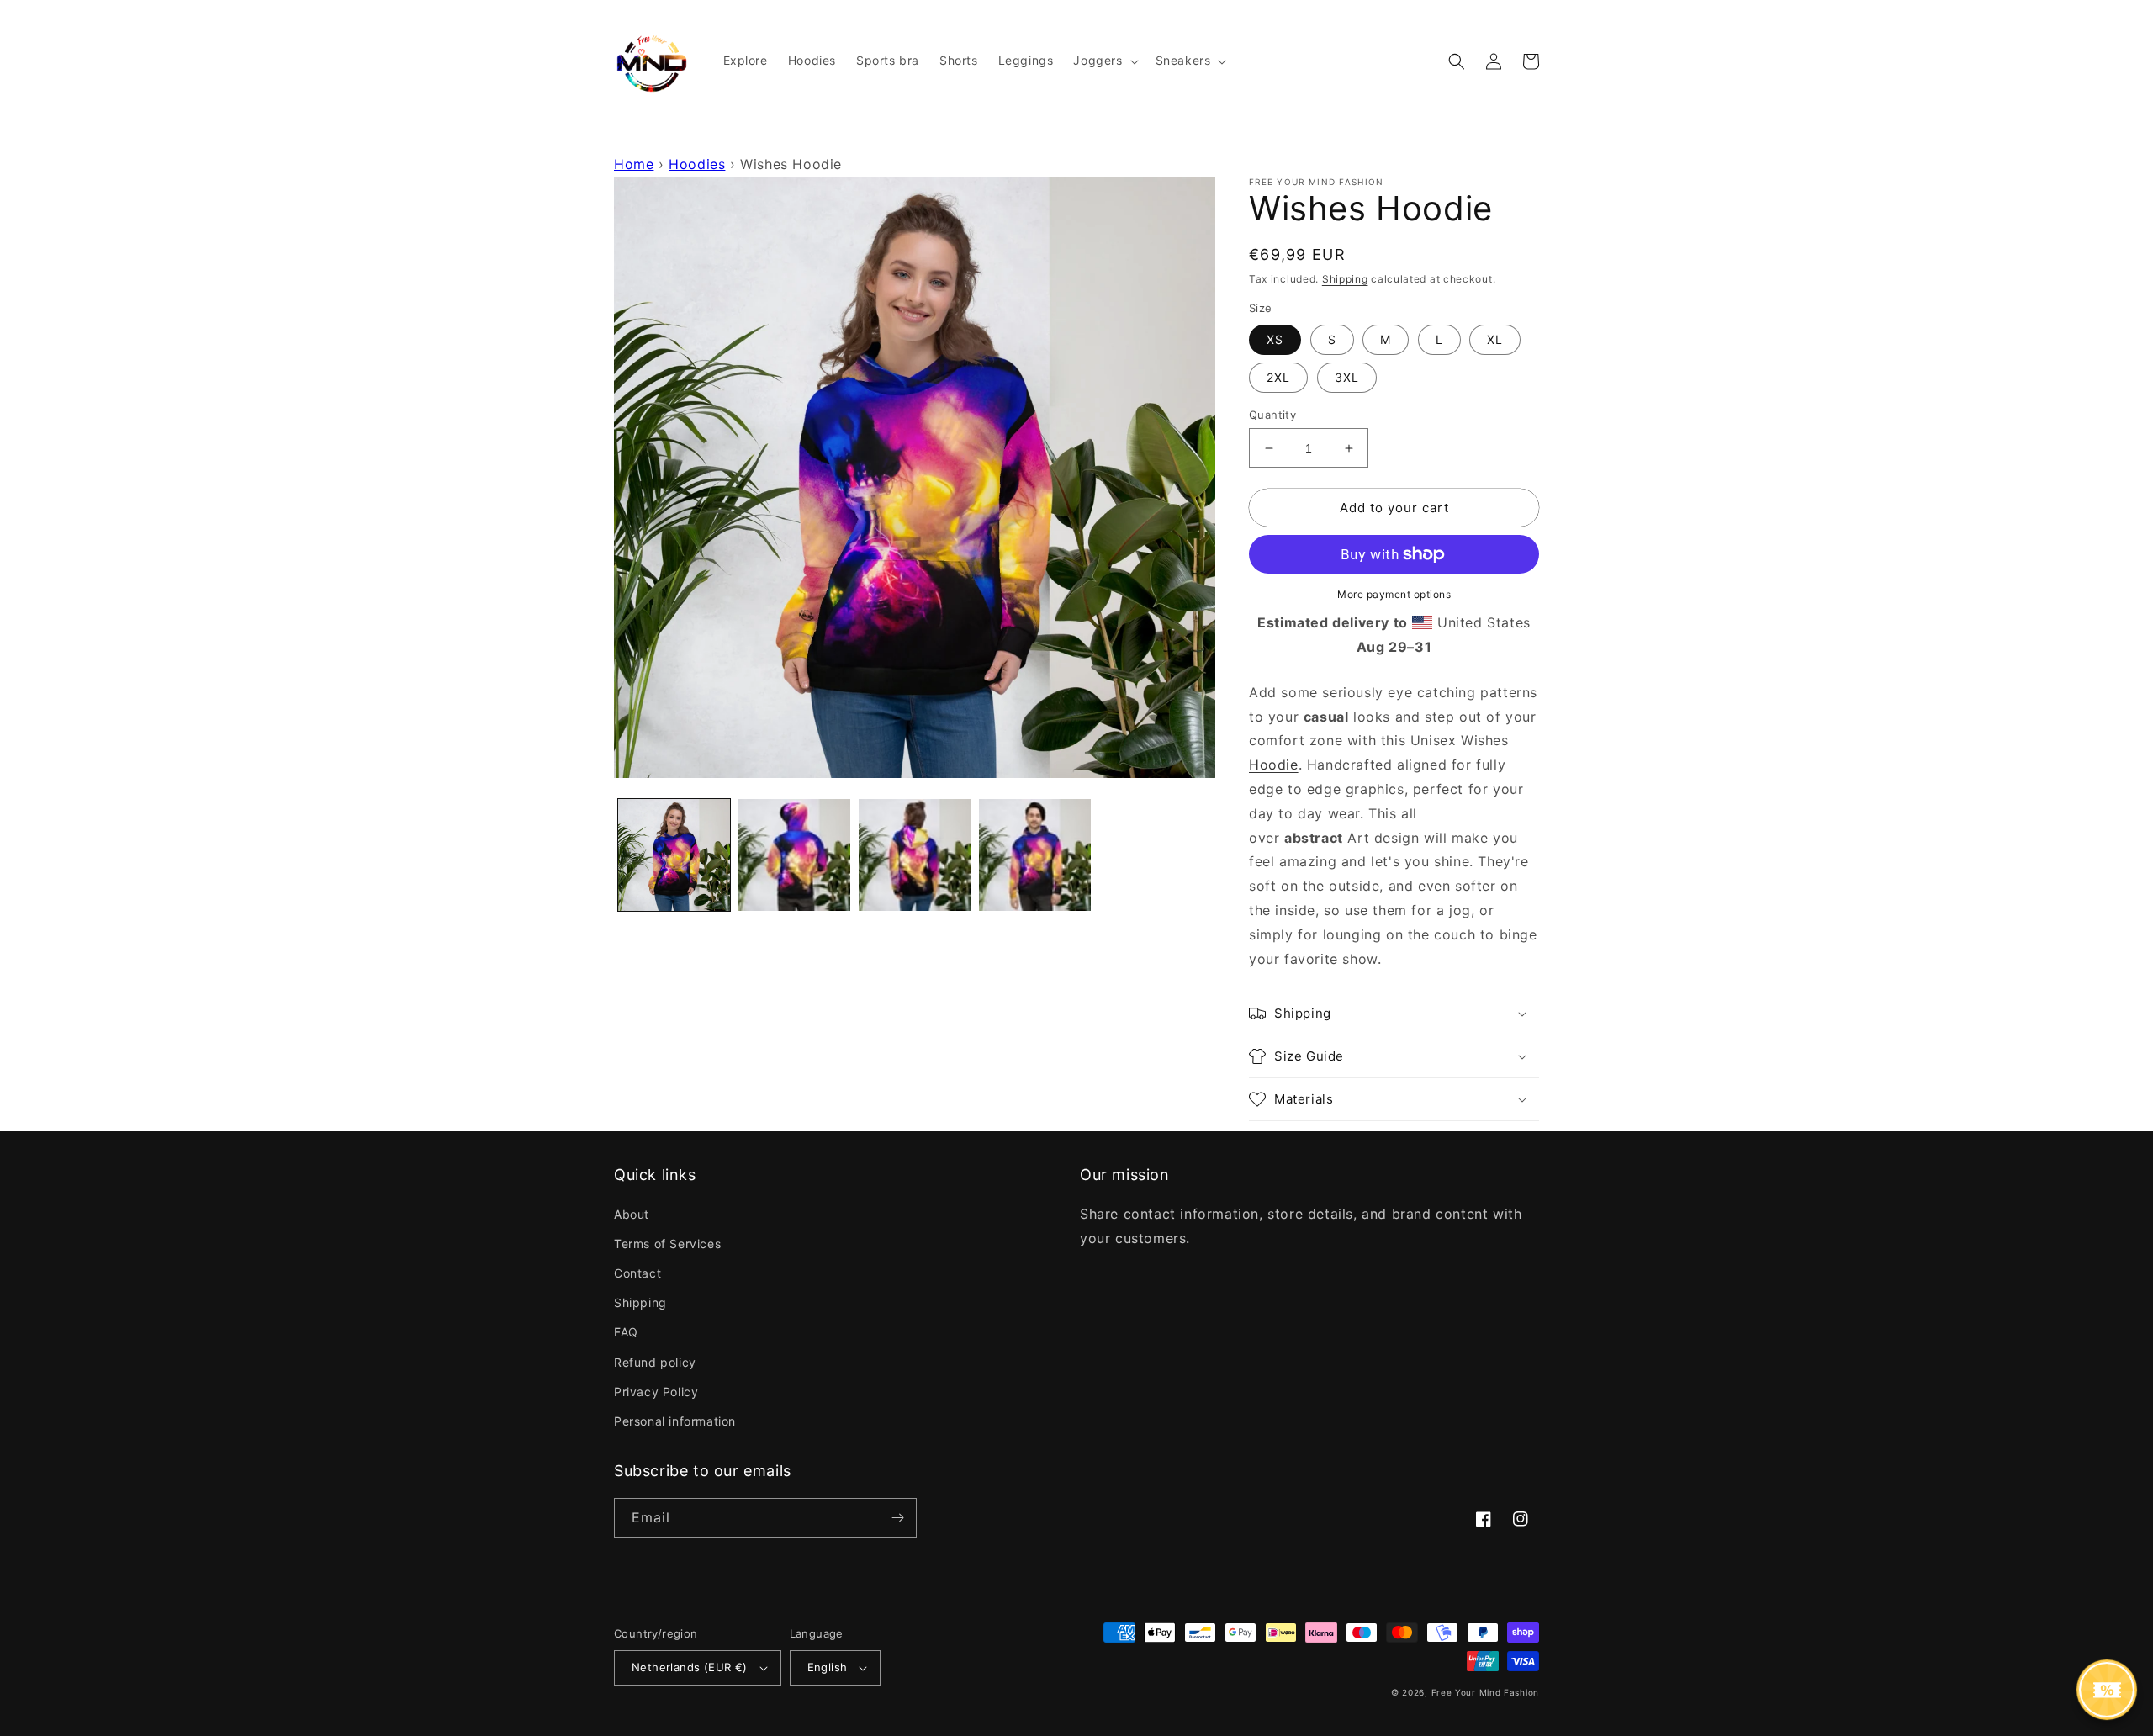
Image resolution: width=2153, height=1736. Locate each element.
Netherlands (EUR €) (690, 1667)
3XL (1347, 377)
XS (1275, 339)
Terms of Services (667, 1244)
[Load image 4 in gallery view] (1035, 855)
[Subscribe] (897, 1518)
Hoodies (697, 164)
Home (634, 164)
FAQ (626, 1332)
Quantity (1272, 415)
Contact (637, 1273)
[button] (1104, 61)
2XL (1278, 377)
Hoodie (1274, 765)
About (632, 1214)
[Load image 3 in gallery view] (915, 855)
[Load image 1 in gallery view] (674, 855)
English (828, 1667)
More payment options (1394, 594)
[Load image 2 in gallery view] (794, 855)
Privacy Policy (656, 1392)
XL (1495, 339)
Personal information (675, 1421)
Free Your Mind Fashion (1485, 1692)
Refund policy (655, 1362)
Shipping (1345, 279)
